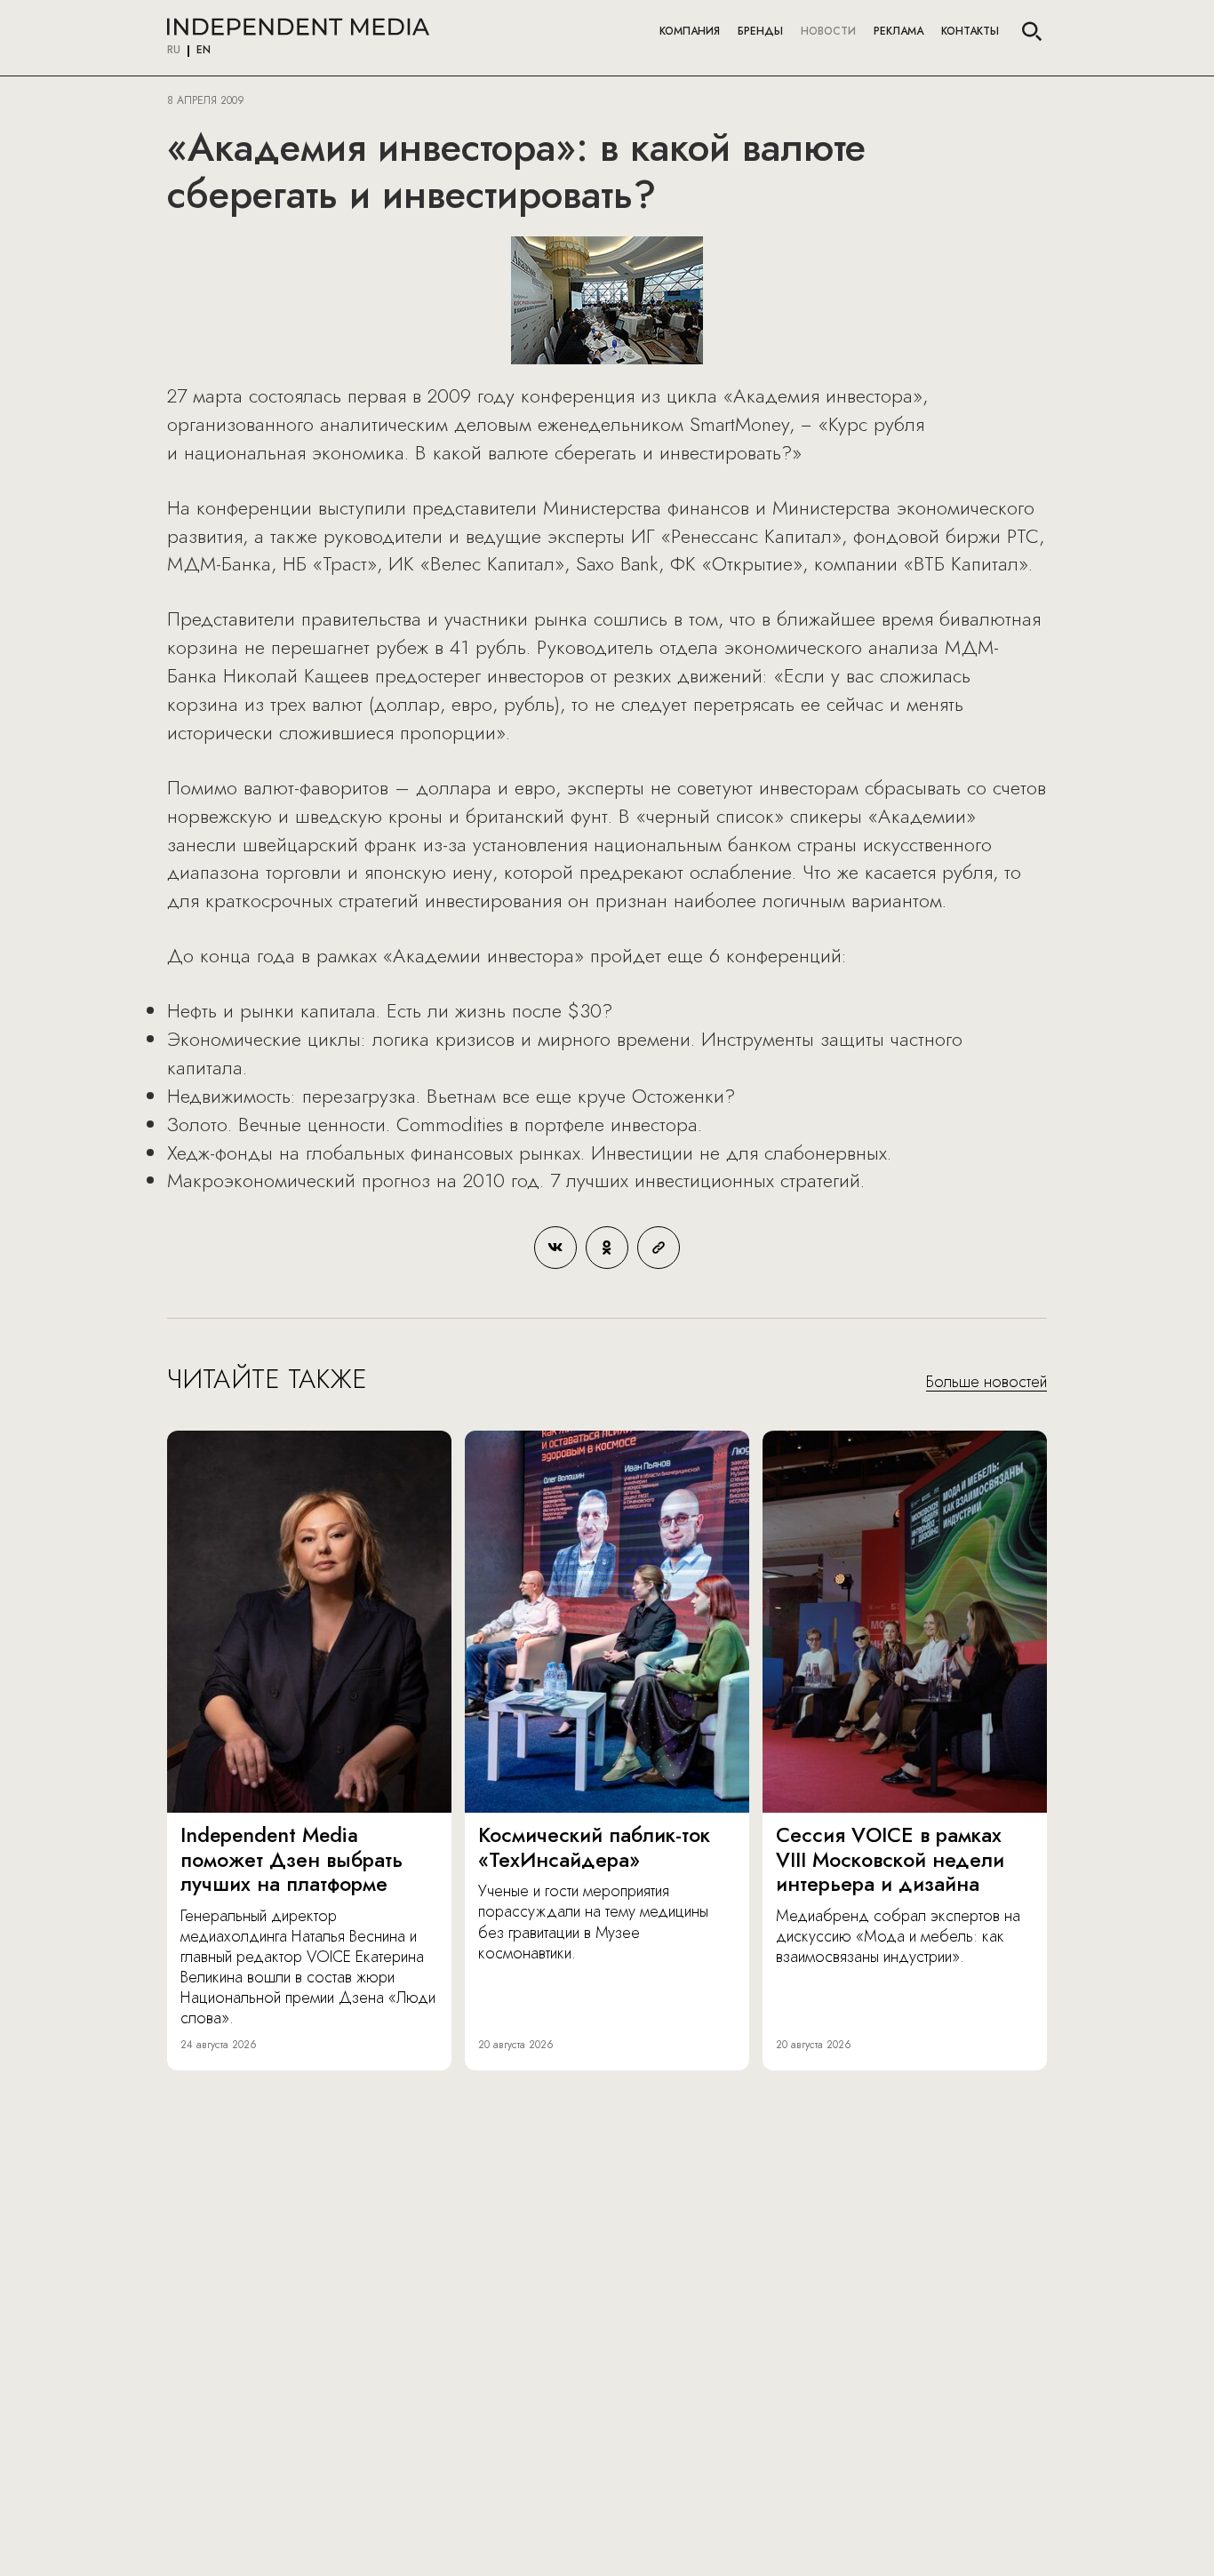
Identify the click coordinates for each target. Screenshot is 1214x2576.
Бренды (760, 31)
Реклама (899, 31)
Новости (828, 31)
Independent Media (298, 27)
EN (204, 51)
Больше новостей (986, 1383)
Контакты (970, 31)
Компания (690, 31)
